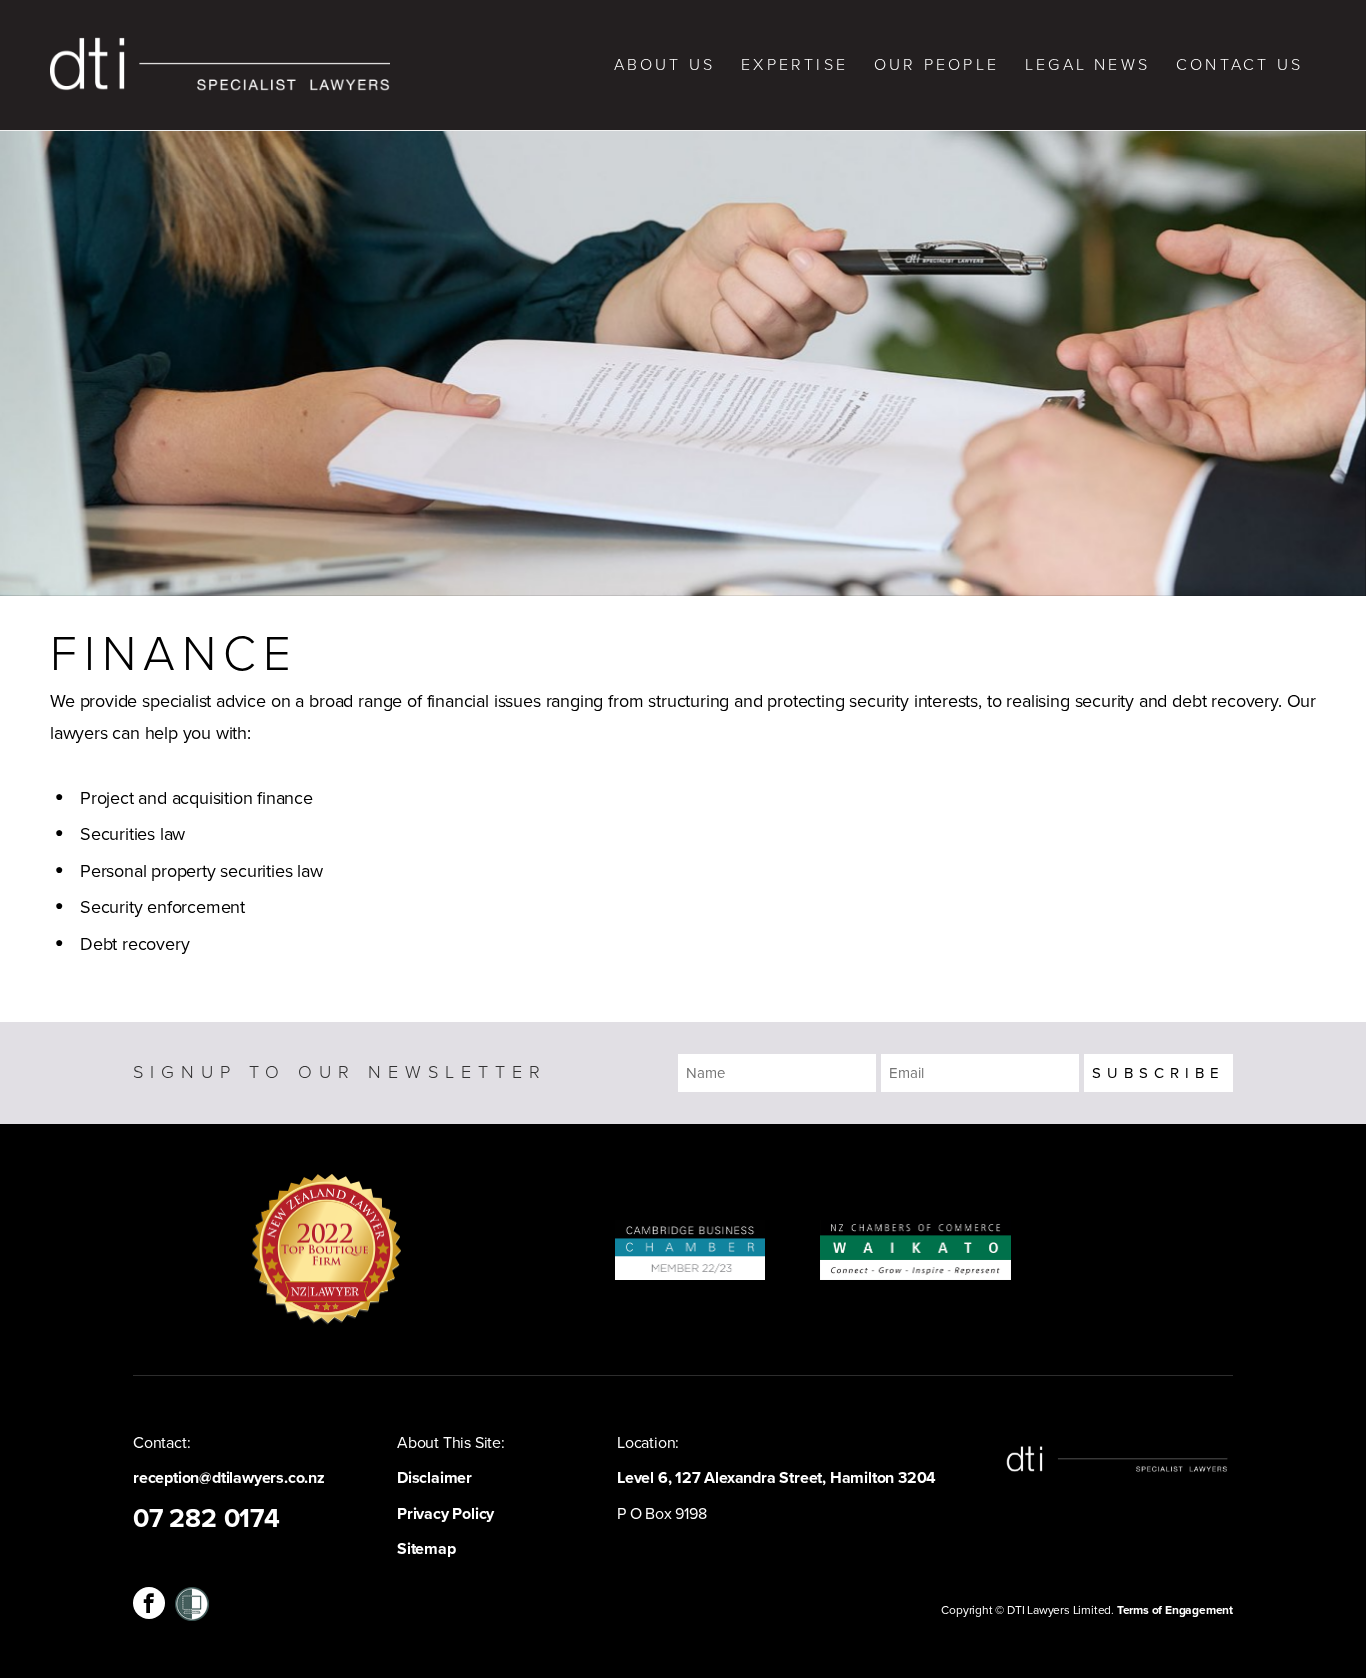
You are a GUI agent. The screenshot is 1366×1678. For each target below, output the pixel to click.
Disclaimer (434, 1478)
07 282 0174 (206, 1519)
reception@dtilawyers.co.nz (229, 1478)
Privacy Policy (445, 1514)
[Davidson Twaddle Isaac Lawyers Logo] (220, 65)
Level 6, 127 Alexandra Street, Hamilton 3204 (776, 1478)
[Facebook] (149, 1603)
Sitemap (426, 1549)
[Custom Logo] (192, 1603)
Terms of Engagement (1175, 1610)
